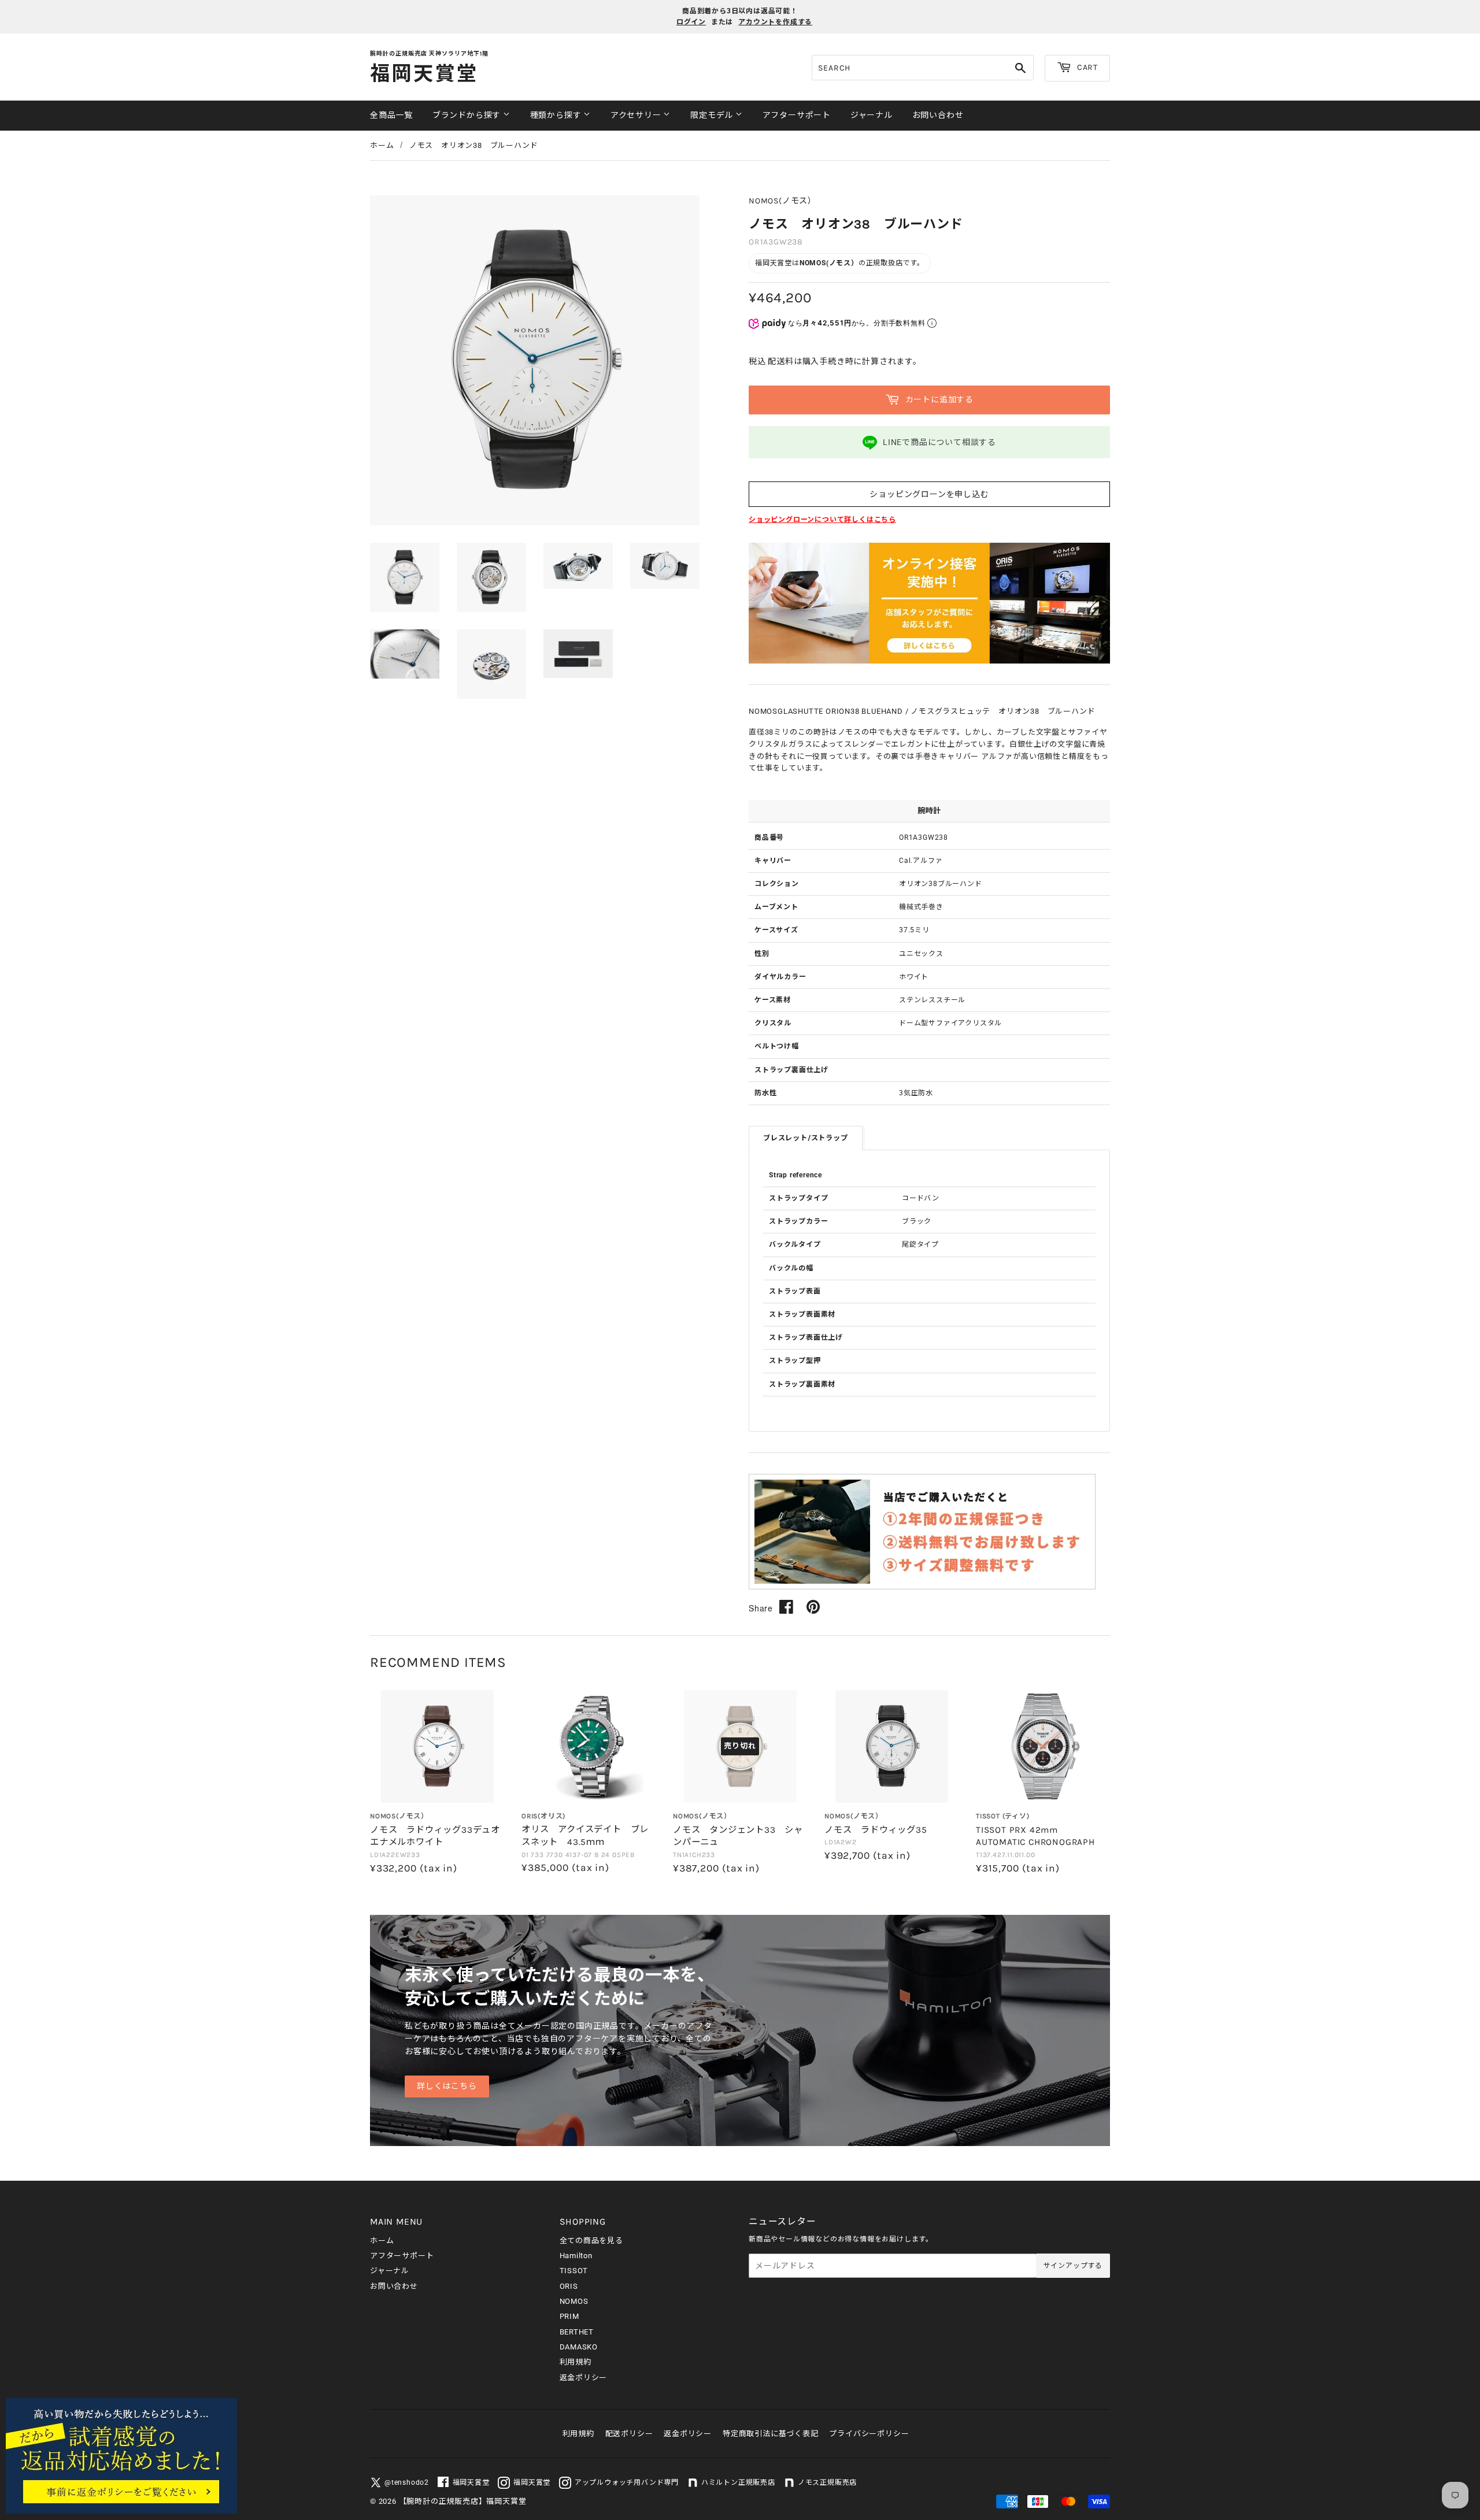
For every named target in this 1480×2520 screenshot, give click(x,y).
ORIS (569, 2286)
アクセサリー (637, 115)
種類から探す (557, 115)
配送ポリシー (629, 2434)
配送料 (780, 361)
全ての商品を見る (591, 2241)
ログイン (691, 22)
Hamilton (576, 2256)
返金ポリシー (584, 2378)
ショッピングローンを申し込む (929, 494)
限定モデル (713, 115)
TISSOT (574, 2271)
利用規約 (576, 2362)
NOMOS (574, 2301)
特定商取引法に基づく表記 (771, 2434)
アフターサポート (797, 115)
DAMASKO (579, 2347)
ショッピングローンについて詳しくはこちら (822, 520)
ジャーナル (872, 115)
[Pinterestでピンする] (813, 1607)
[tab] (806, 1138)
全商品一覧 (391, 115)
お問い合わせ (938, 115)
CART (1086, 67)
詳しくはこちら (447, 2086)
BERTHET (577, 2332)
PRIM (569, 2316)
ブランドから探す (468, 115)
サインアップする (1073, 2266)
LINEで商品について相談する (939, 442)
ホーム (382, 145)
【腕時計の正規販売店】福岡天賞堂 (463, 2501)
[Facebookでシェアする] (787, 1607)
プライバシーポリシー (869, 2434)
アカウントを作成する (775, 22)
